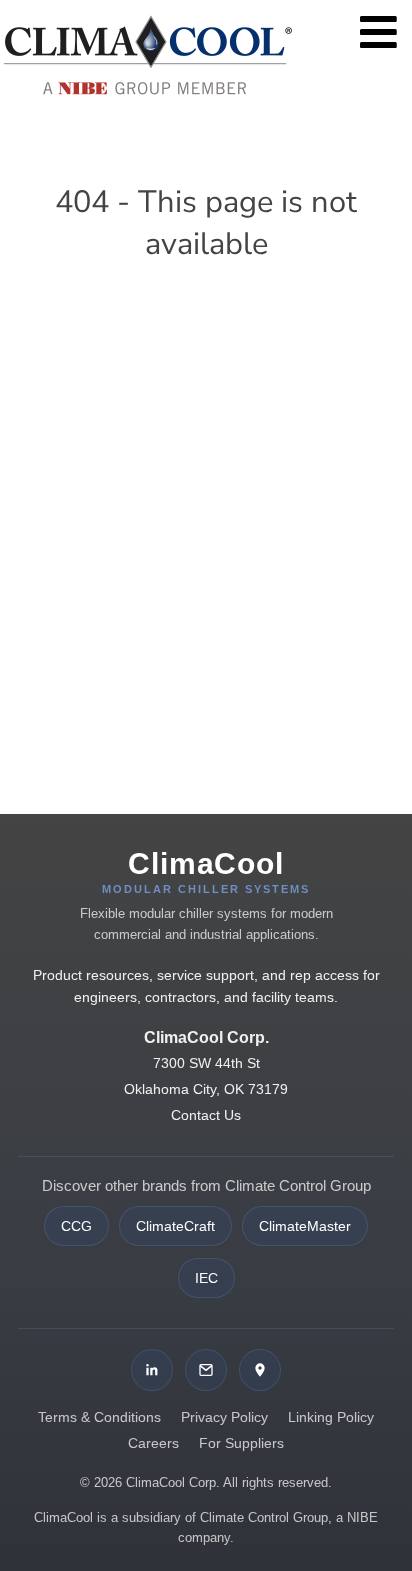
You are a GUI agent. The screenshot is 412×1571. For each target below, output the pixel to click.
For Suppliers (241, 1443)
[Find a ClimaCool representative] (260, 1370)
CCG (76, 1226)
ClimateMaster (305, 1226)
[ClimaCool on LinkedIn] (152, 1370)
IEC (206, 1278)
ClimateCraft (175, 1226)
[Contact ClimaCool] (206, 1370)
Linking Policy (331, 1417)
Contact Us (206, 1115)
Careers (153, 1443)
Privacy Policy (224, 1417)
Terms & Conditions (99, 1417)
